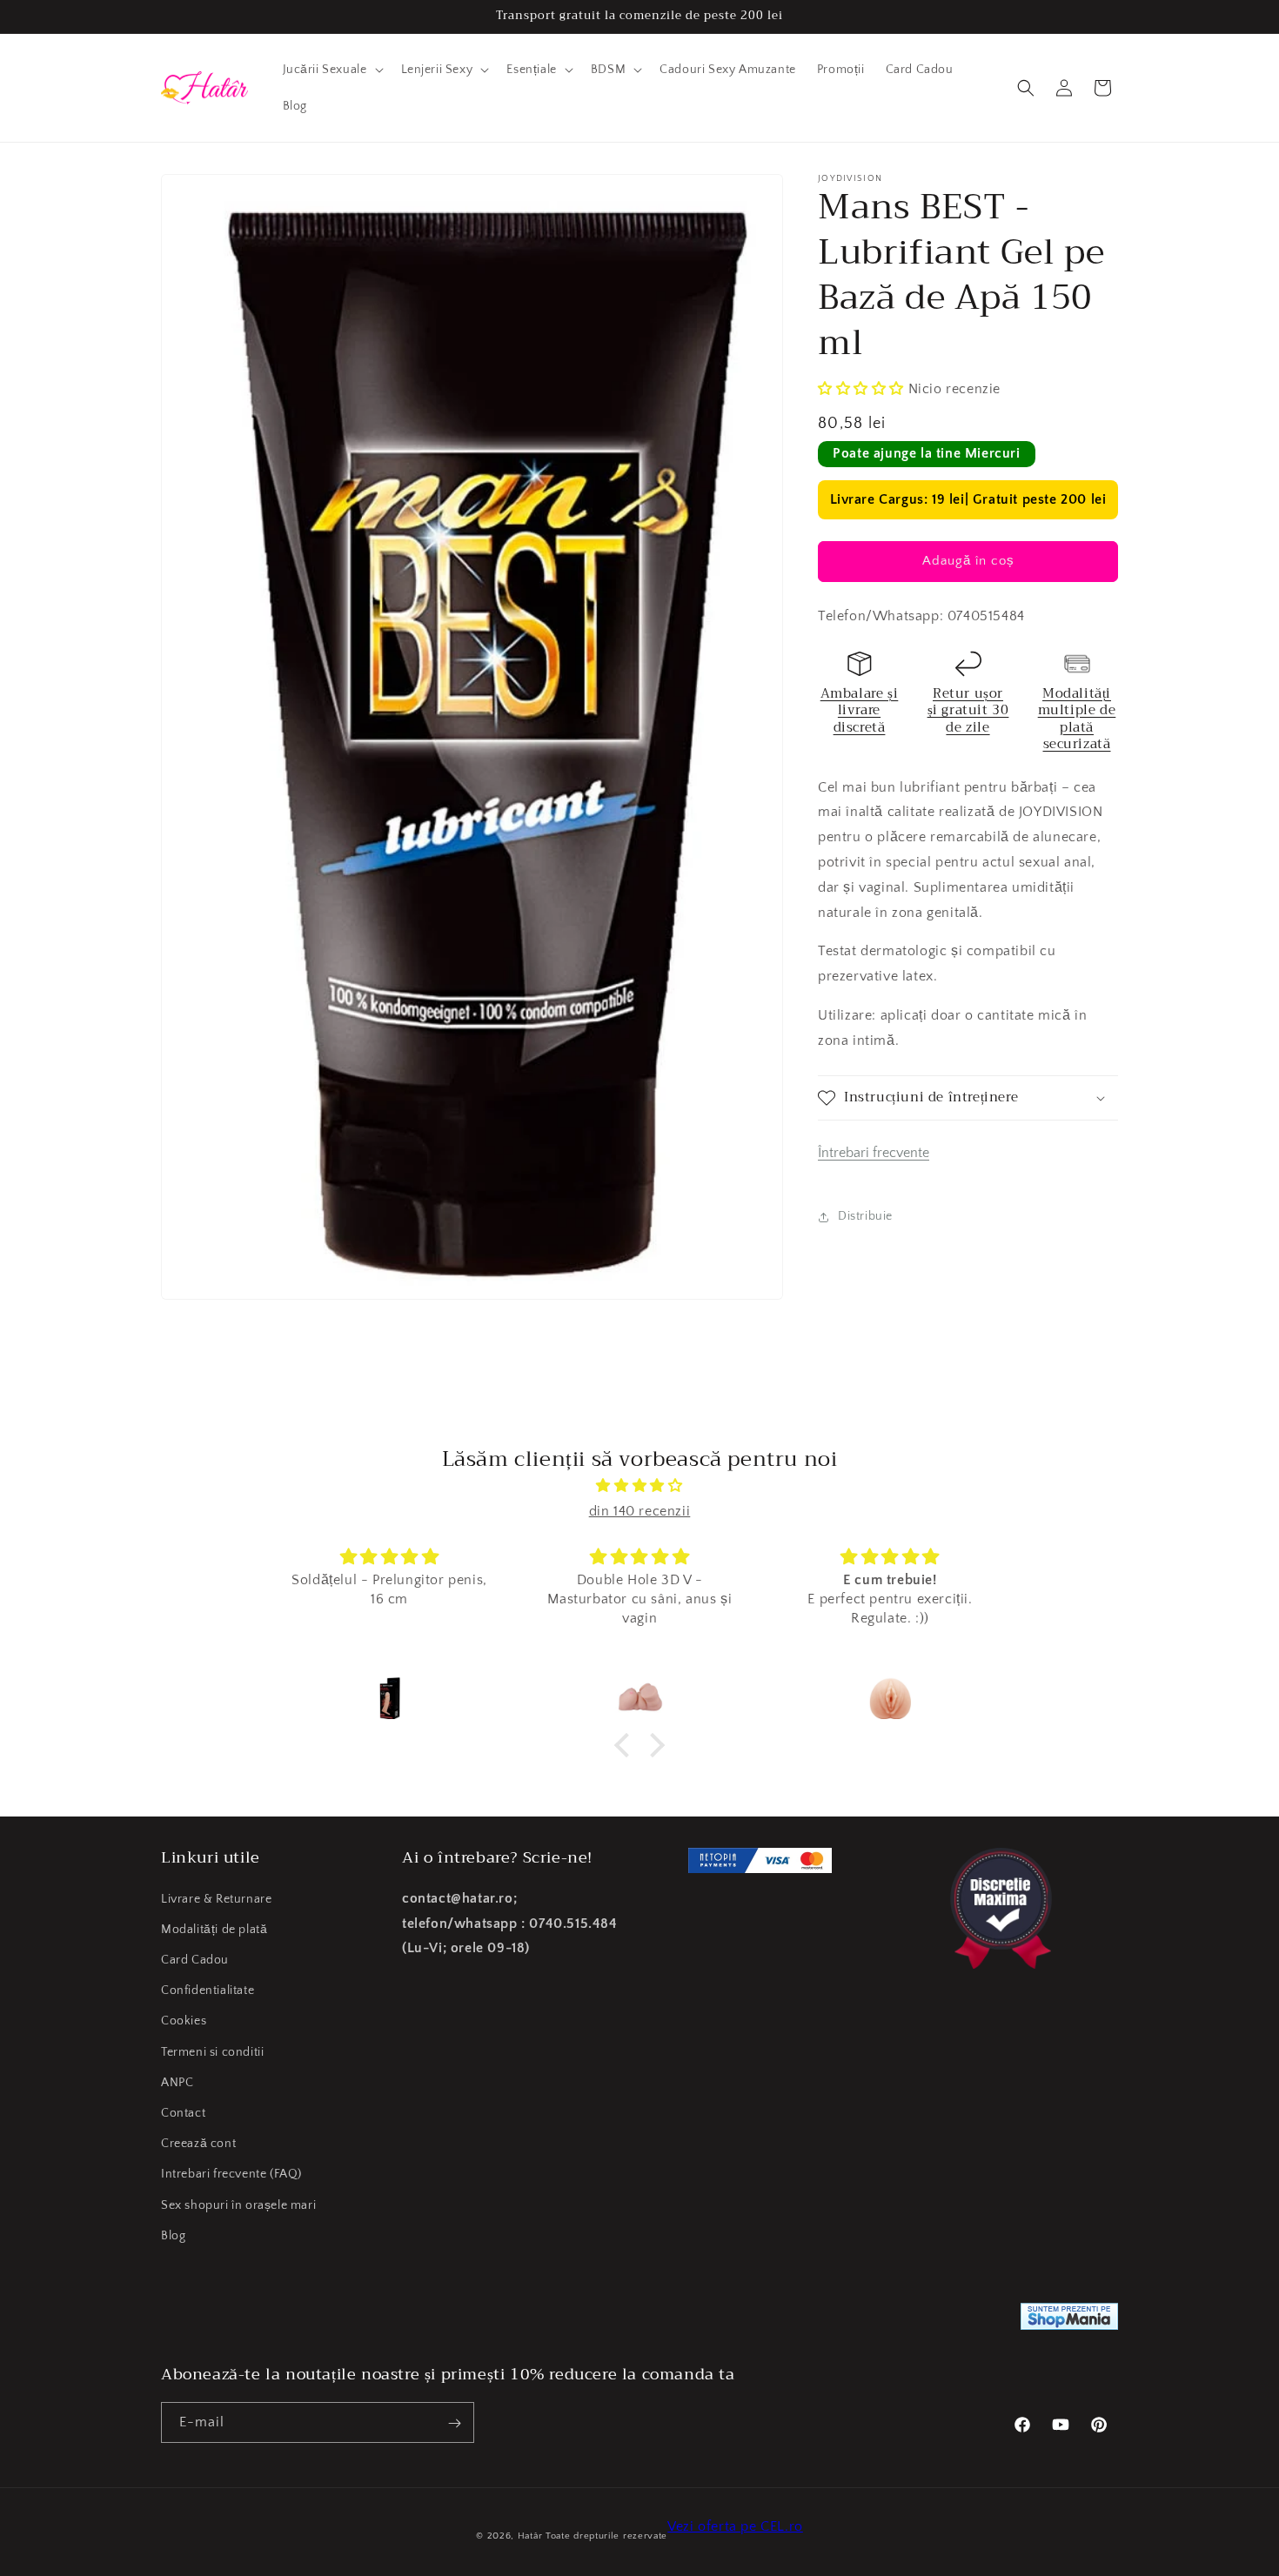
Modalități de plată (214, 1929)
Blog (173, 2235)
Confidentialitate (208, 1991)
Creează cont (198, 2144)
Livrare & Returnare (216, 1898)
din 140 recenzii (640, 1511)
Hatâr (530, 2536)
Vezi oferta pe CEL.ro (735, 2526)
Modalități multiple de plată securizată (1077, 719)
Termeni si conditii (212, 2051)
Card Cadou (195, 1960)
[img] (639, 1486)
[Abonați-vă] (454, 2423)
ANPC (177, 2082)
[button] (331, 70)
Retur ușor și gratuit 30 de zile (968, 710)
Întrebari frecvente (874, 1153)
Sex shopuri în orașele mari (238, 2205)
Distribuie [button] (865, 1216)
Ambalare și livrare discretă (860, 710)
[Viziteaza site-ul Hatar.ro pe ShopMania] (1069, 2321)
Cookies (184, 2021)
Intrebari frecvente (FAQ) (231, 2174)
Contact (183, 2113)
